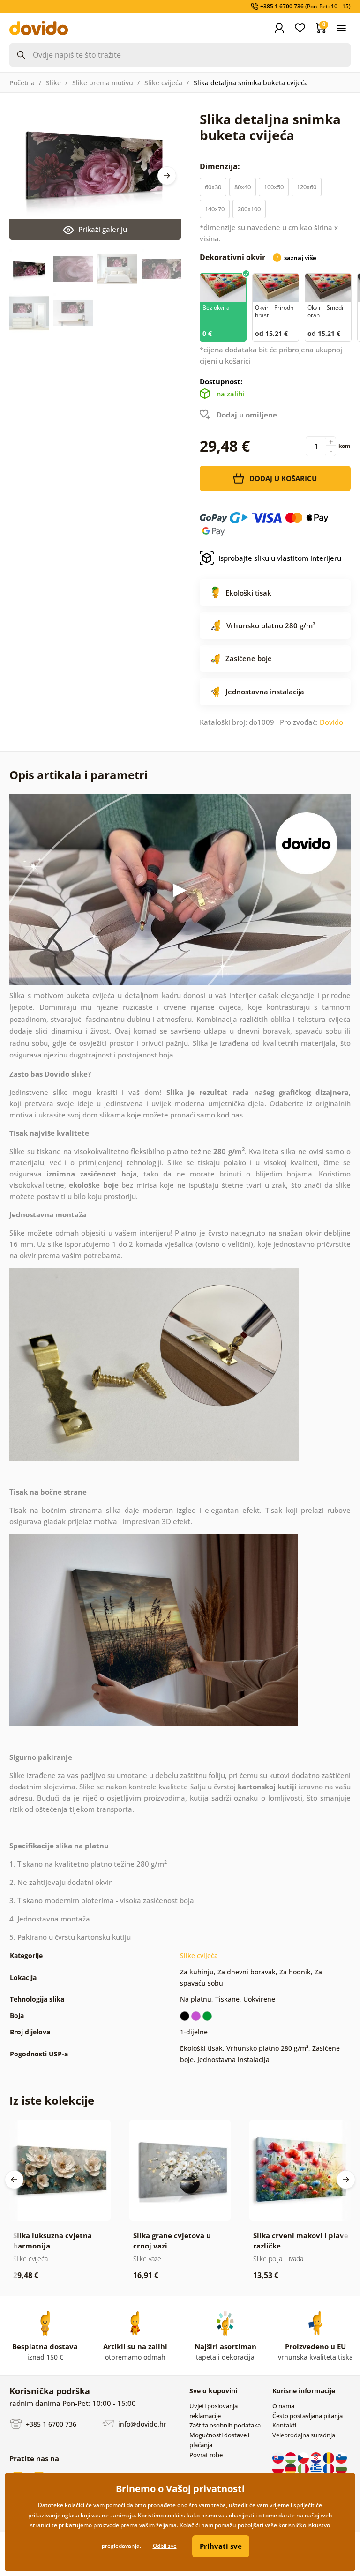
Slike (53, 83)
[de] (291, 2468)
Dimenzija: (221, 166)
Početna (22, 83)
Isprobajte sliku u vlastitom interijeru (280, 558)
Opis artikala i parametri (79, 775)
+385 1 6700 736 (50, 2424)
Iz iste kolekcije (52, 2100)
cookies (175, 2515)
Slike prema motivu (103, 83)
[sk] (279, 2457)
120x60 (307, 187)
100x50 (274, 187)
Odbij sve (165, 2546)
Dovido (331, 722)
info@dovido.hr (141, 2424)
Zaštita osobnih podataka (225, 2425)
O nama (283, 2406)
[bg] (341, 2468)
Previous (14, 2180)
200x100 (249, 209)
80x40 (243, 187)
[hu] (291, 2457)
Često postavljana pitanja (307, 2416)
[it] (304, 2468)
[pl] (279, 2468)
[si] (341, 2457)
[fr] (329, 2468)
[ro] (329, 2457)
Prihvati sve (221, 2546)
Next (167, 176)
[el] (317, 2468)
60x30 (213, 187)
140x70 (215, 209)
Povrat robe (206, 2455)
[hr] (317, 2457)
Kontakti (284, 2425)
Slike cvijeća (163, 83)
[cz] (304, 2457)
